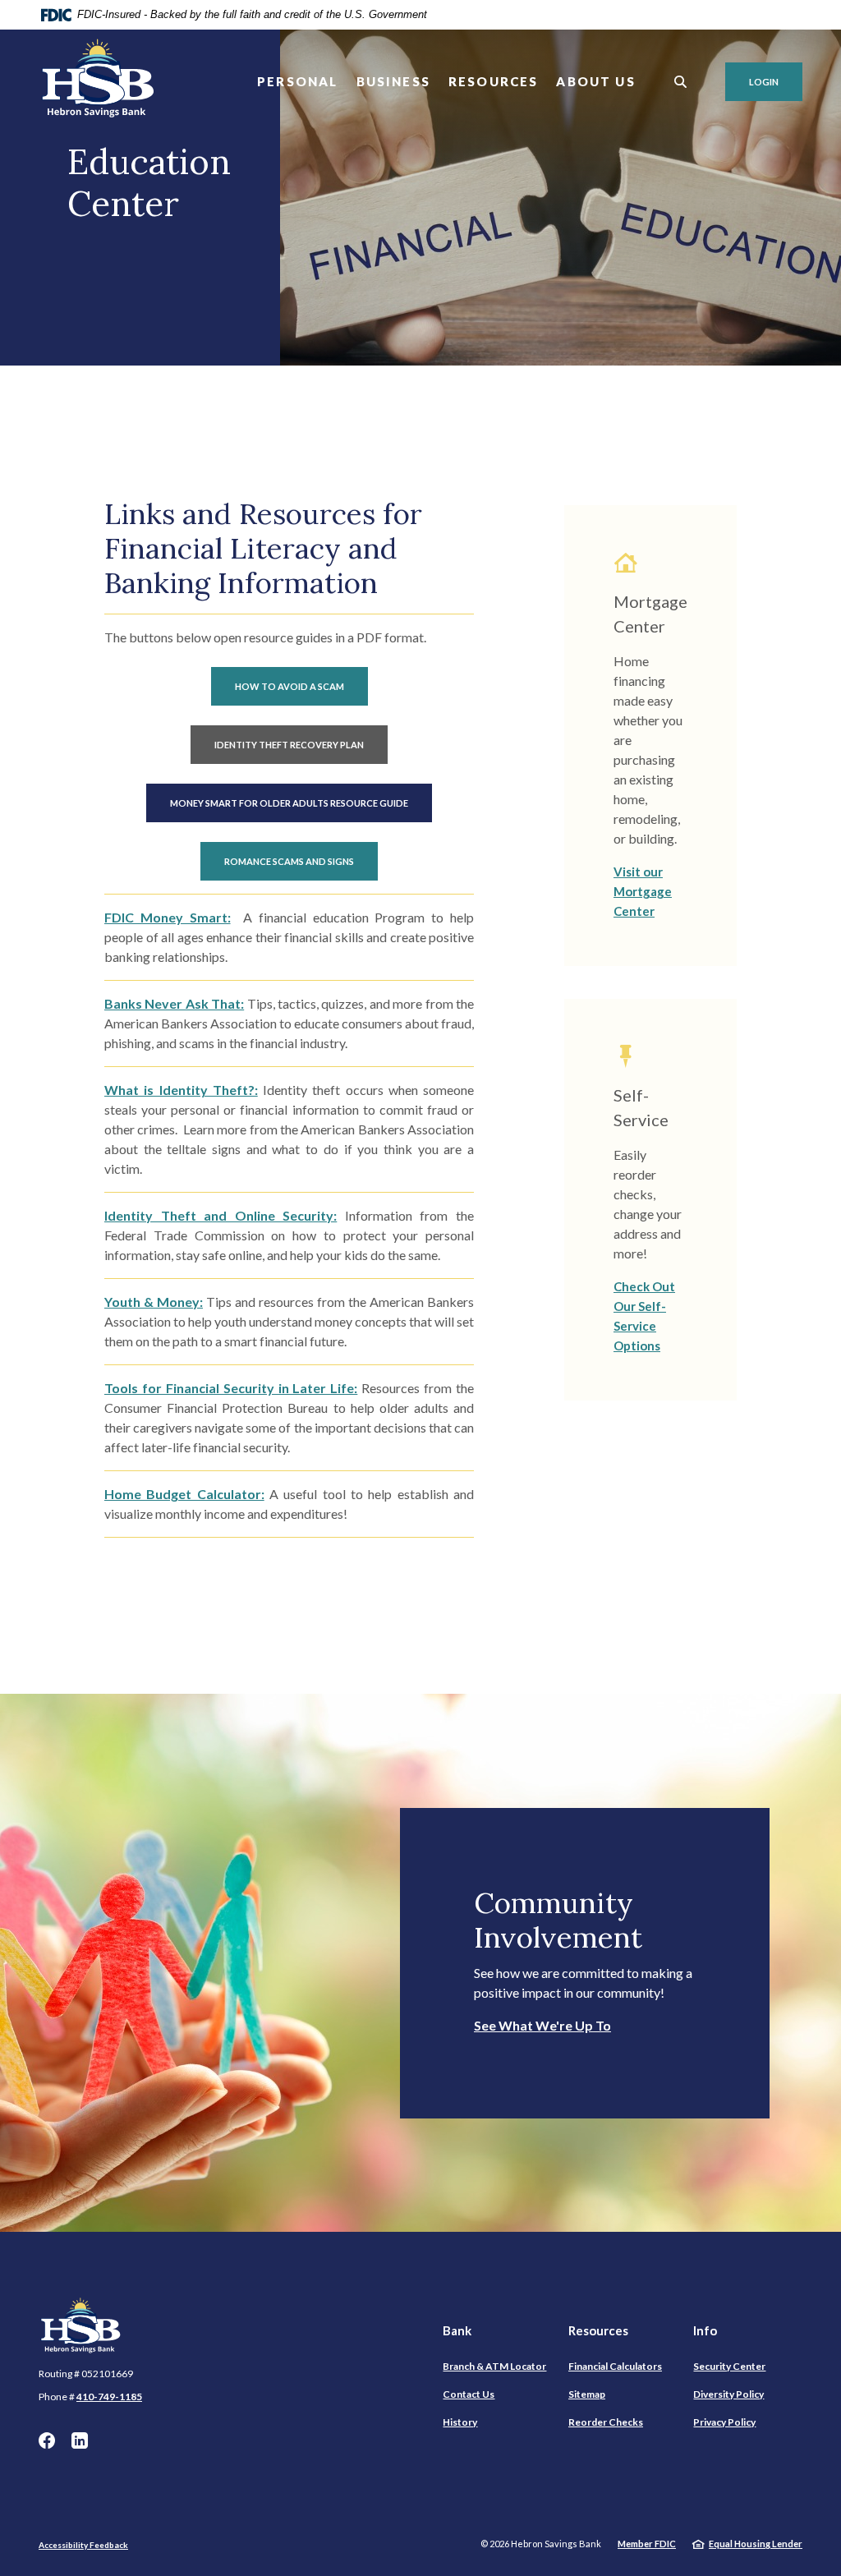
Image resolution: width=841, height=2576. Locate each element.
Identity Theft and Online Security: (221, 1215)
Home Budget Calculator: (184, 1494)
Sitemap (587, 2394)
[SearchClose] (681, 82)
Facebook (47, 2440)
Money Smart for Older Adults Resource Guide (289, 803)
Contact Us (469, 2394)
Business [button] (393, 81)
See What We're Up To (542, 2025)
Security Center (729, 2366)
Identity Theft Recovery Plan (289, 745)
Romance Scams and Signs (289, 861)
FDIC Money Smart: (168, 917)
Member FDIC (647, 2544)
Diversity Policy (728, 2394)
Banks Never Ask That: (174, 1003)
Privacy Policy (724, 2422)
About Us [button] (595, 81)
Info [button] (705, 2330)
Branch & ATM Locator (494, 2366)
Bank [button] (457, 2330)
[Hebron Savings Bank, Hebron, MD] (99, 82)
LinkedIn (80, 2440)
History (460, 2422)
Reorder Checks (606, 2422)
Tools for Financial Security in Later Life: (231, 1388)
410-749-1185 (109, 2397)
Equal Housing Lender (756, 2544)
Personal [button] (297, 81)
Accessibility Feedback (83, 2545)
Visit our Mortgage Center (643, 891)
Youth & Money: (154, 1302)
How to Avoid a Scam (290, 686)
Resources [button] (494, 81)
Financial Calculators (615, 2366)
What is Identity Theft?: (181, 1090)
